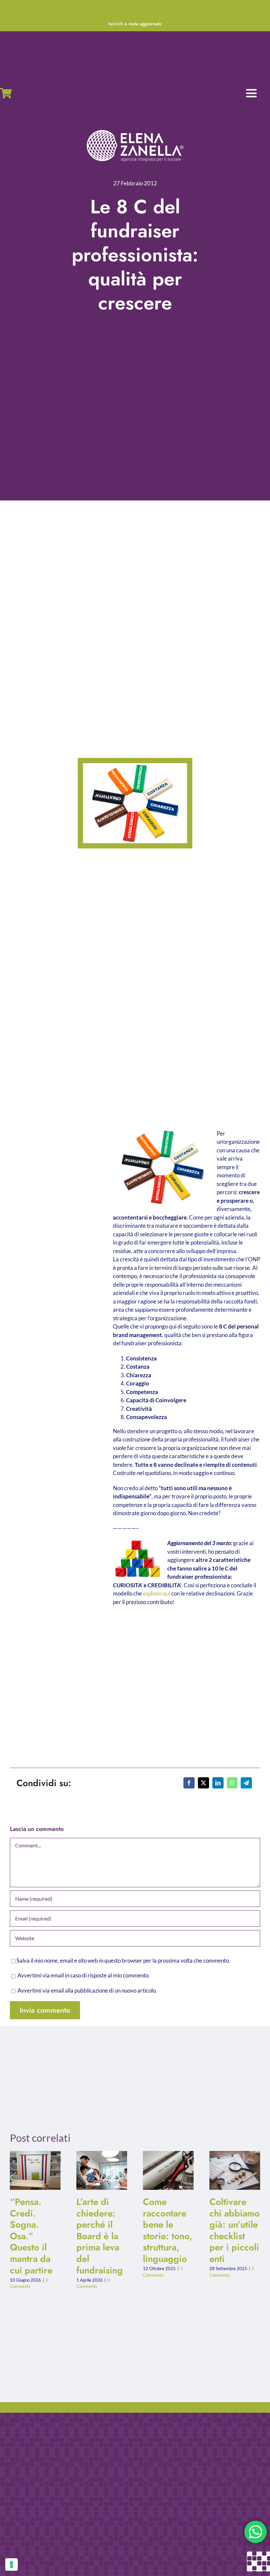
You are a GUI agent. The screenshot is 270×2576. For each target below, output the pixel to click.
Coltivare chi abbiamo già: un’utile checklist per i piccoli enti (229, 2171)
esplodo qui (157, 1593)
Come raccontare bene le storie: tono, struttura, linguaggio (163, 2171)
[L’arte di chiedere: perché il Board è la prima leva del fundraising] (102, 2170)
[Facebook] (189, 1783)
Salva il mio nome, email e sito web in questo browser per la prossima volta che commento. (123, 1960)
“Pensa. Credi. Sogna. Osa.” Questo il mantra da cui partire (30, 2171)
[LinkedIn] (218, 1783)
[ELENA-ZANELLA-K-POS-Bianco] (135, 131)
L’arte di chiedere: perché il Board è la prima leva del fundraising (96, 2171)
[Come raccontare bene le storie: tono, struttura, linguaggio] (168, 2170)
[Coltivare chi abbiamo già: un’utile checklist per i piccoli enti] (235, 2170)
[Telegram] (246, 1783)
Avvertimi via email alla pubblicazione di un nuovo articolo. (87, 1990)
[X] (203, 1783)
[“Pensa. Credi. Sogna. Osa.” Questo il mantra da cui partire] (35, 2170)
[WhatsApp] (232, 1783)
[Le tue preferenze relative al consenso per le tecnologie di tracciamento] (12, 2564)
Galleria (41, 2171)
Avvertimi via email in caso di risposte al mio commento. (84, 1975)
